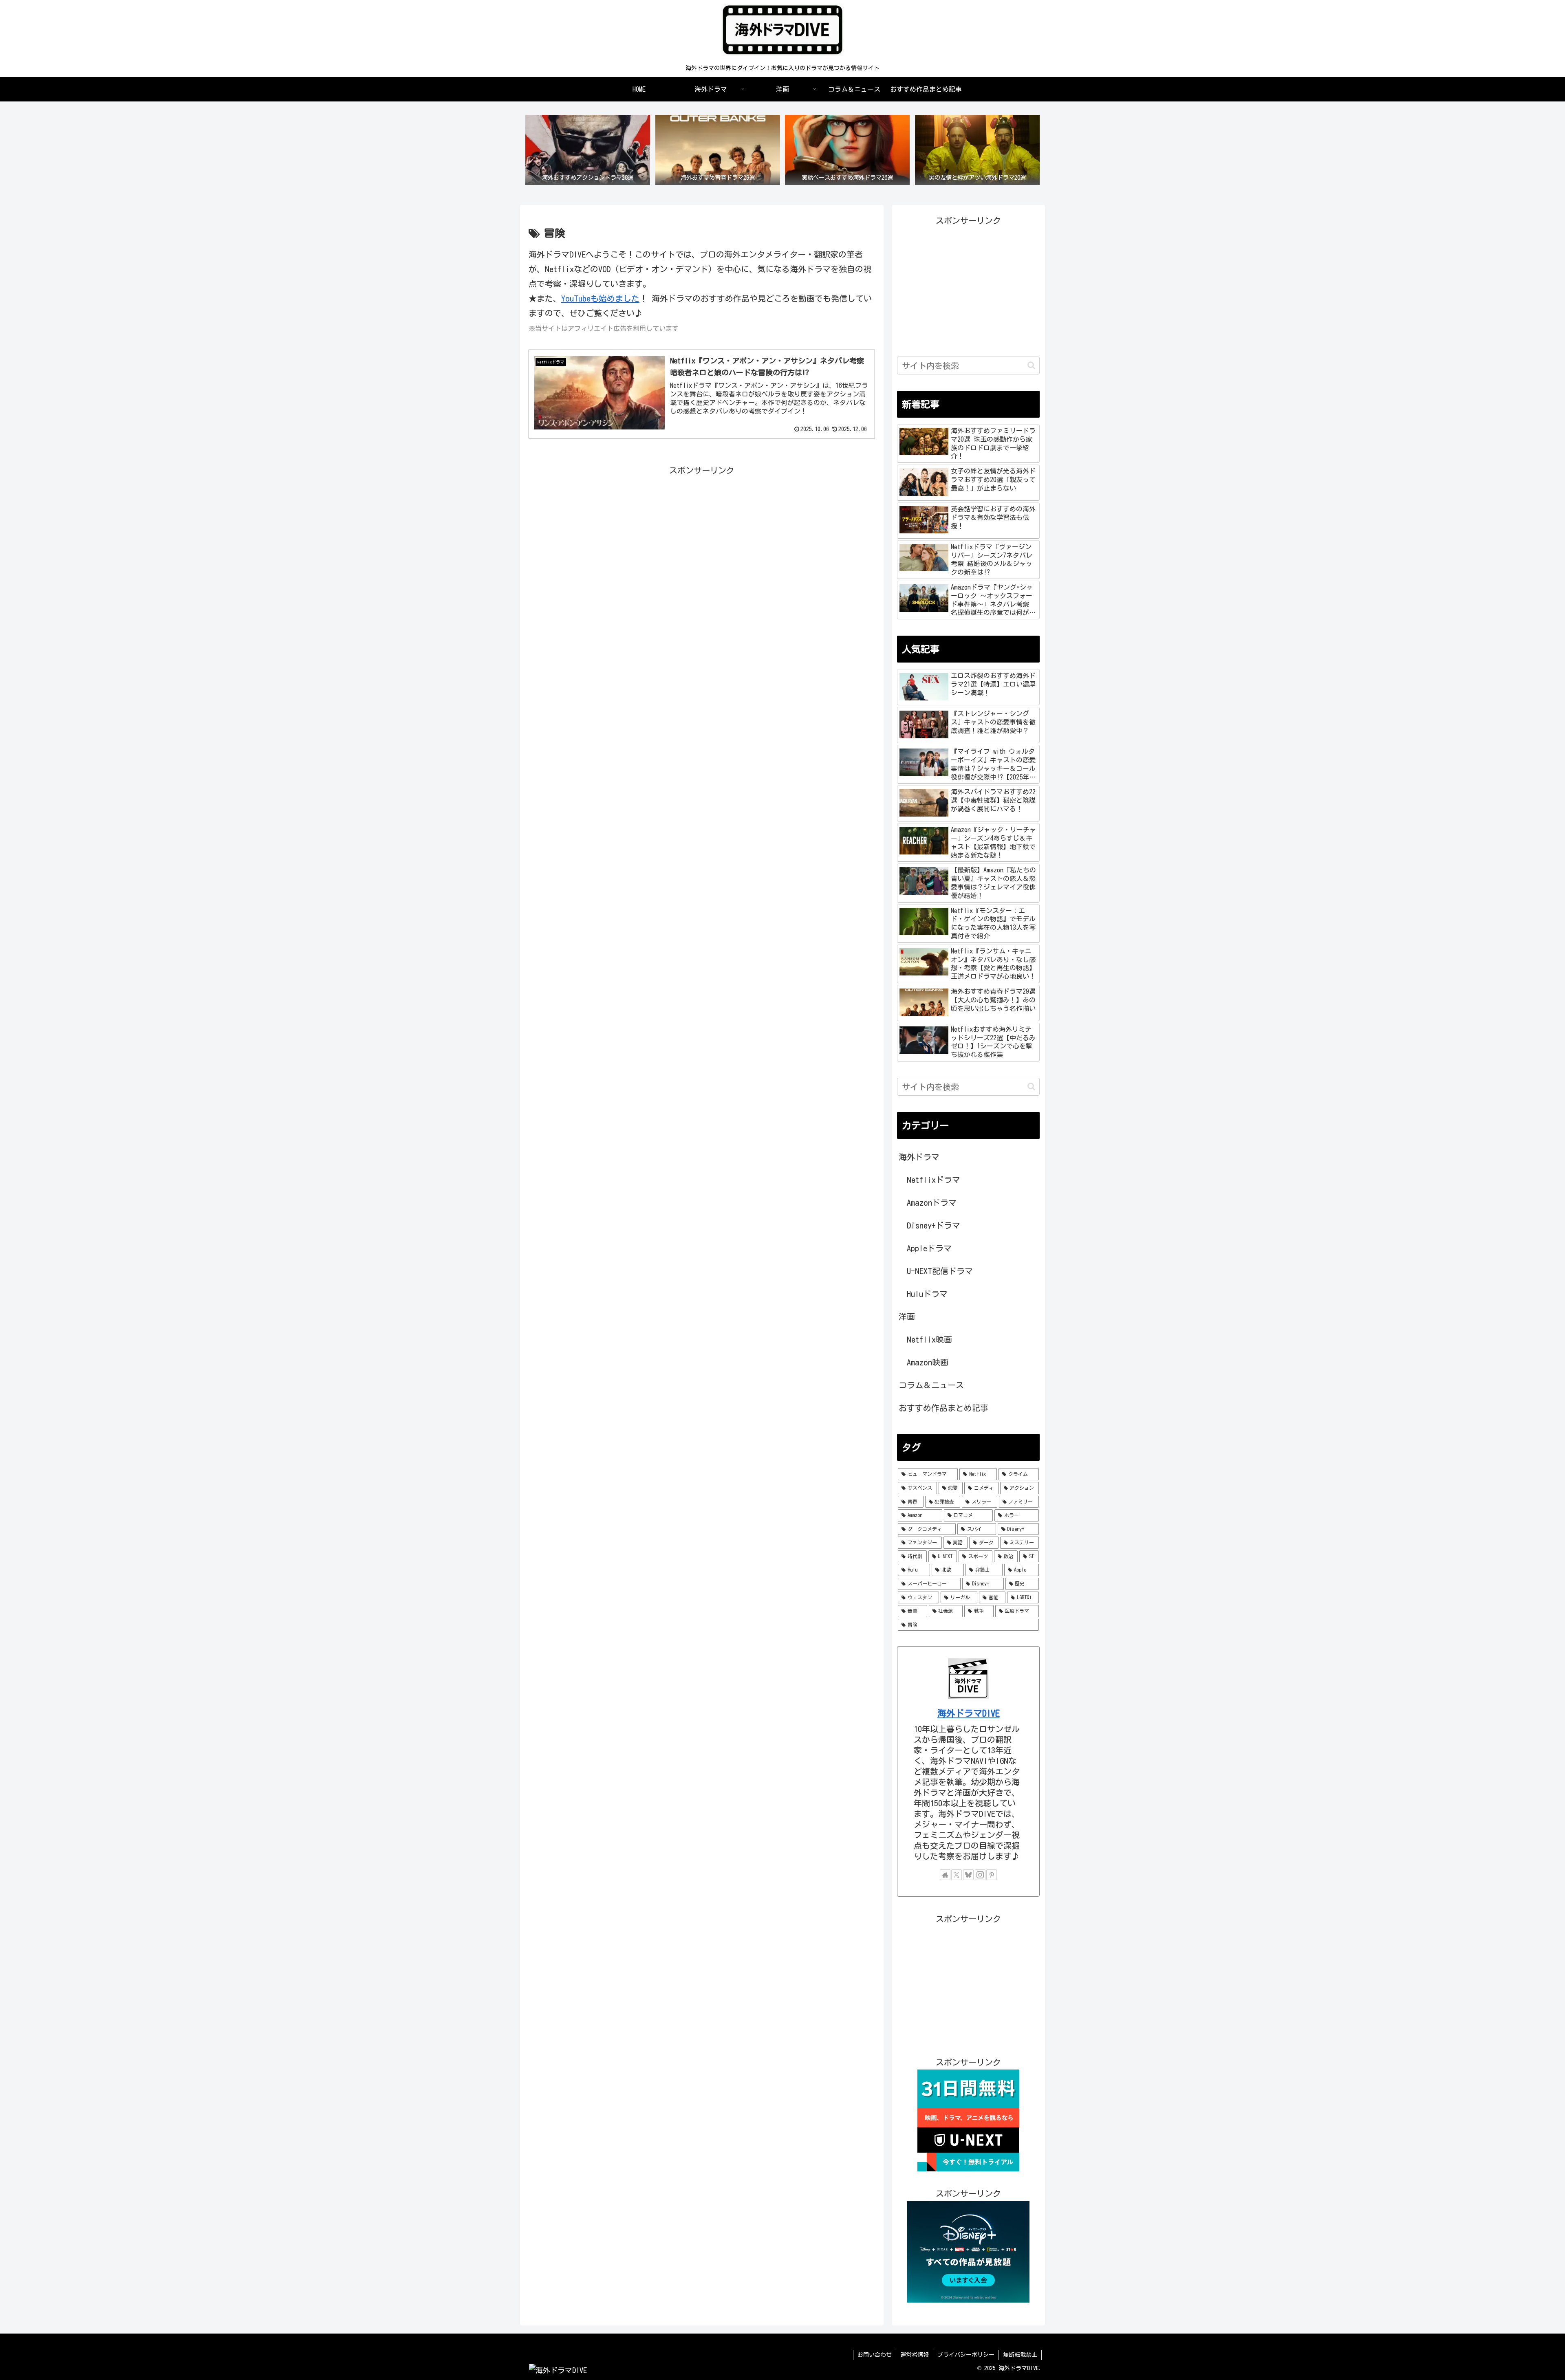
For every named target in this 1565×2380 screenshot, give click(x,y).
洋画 (907, 1317)
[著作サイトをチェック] (945, 1875)
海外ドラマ (919, 1157)
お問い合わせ (875, 2355)
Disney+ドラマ (933, 1225)
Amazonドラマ (932, 1202)
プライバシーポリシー (966, 2355)
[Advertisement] (702, 535)
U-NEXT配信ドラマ (940, 1271)
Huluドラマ (927, 1294)
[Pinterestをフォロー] (992, 1875)
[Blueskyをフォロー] (968, 1875)
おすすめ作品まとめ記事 (943, 1408)
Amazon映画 (928, 1362)
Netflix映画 (929, 1339)
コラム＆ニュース (931, 1385)
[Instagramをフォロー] (980, 1875)
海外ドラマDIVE (969, 1713)
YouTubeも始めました (600, 298)
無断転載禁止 (1020, 2355)
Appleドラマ (929, 1248)
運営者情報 (915, 2355)
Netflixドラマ (933, 1180)
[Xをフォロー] (957, 1875)
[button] (1031, 365)
